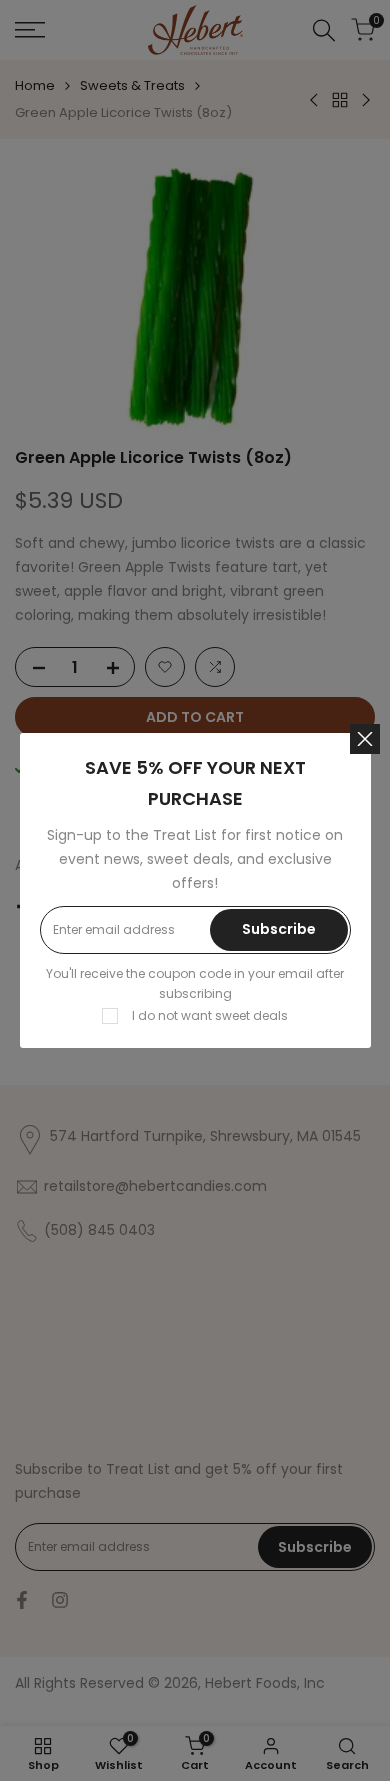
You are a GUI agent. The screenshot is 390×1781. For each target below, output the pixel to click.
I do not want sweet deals (210, 1015)
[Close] (365, 739)
